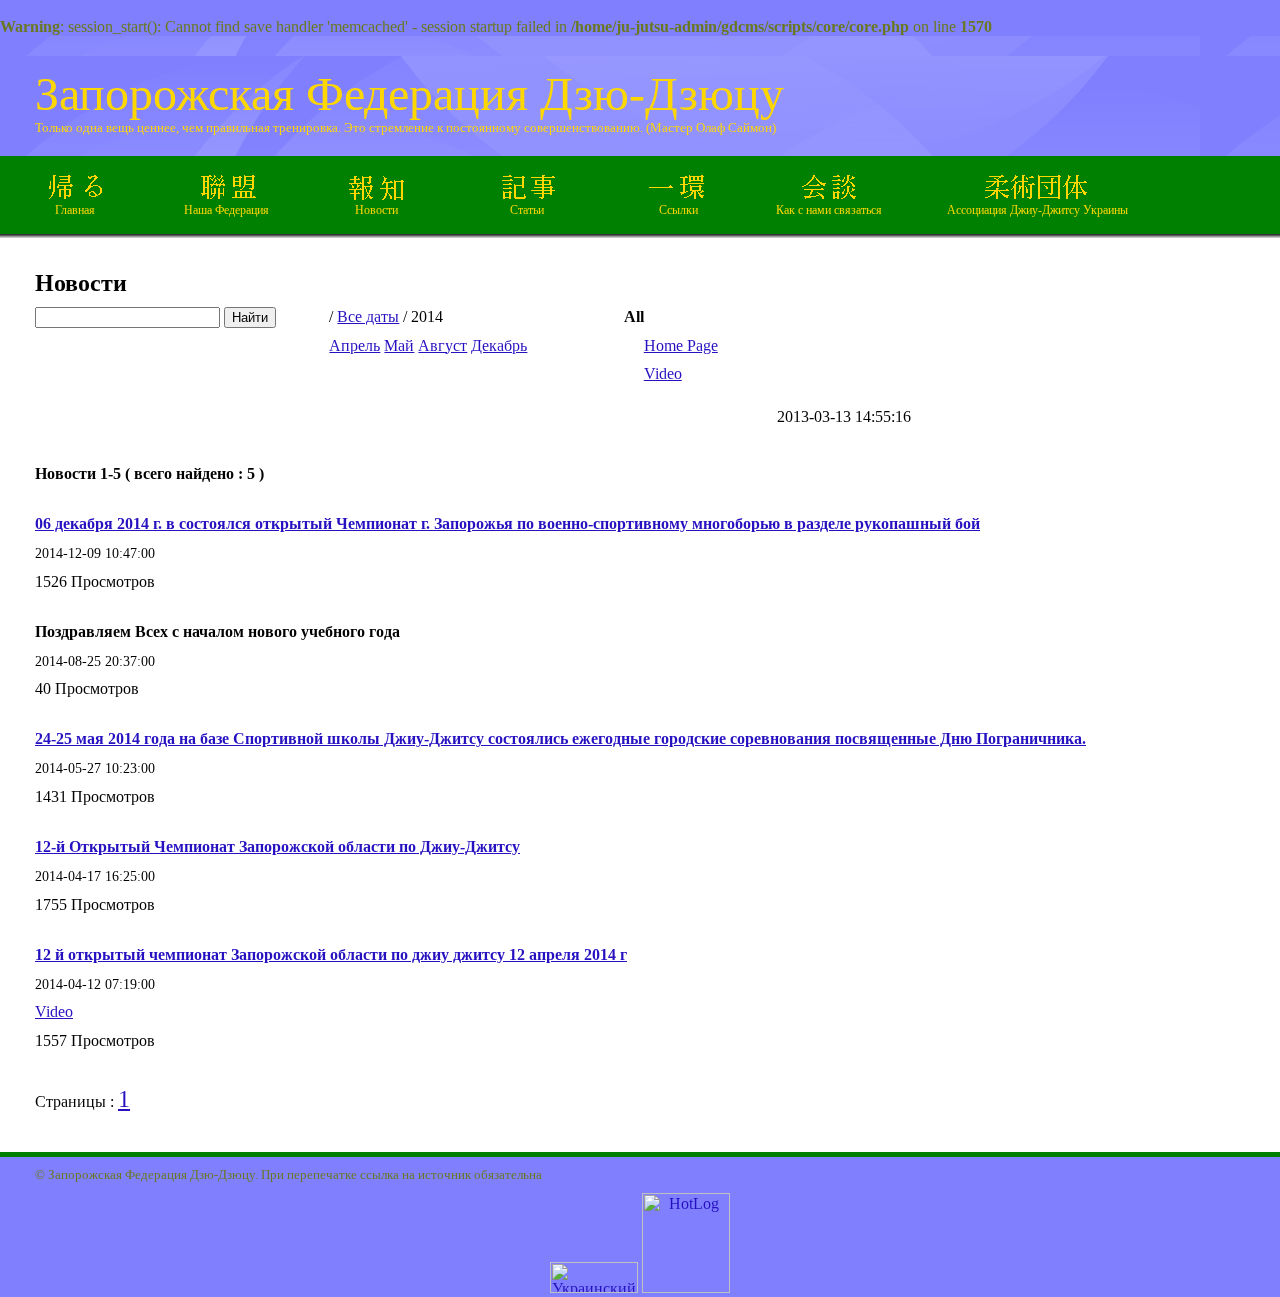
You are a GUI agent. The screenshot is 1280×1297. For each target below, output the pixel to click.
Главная (75, 210)
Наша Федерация (226, 210)
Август (442, 345)
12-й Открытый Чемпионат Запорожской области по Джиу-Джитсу (277, 846)
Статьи (527, 210)
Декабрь (499, 345)
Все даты (368, 316)
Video (663, 373)
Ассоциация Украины (1037, 210)
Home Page (681, 345)
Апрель (354, 345)
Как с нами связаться (829, 210)
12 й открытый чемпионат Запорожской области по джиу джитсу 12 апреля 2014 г (331, 954)
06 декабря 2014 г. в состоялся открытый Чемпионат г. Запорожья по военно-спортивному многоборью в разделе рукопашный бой (507, 523)
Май (399, 345)
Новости (376, 210)
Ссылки (678, 210)
